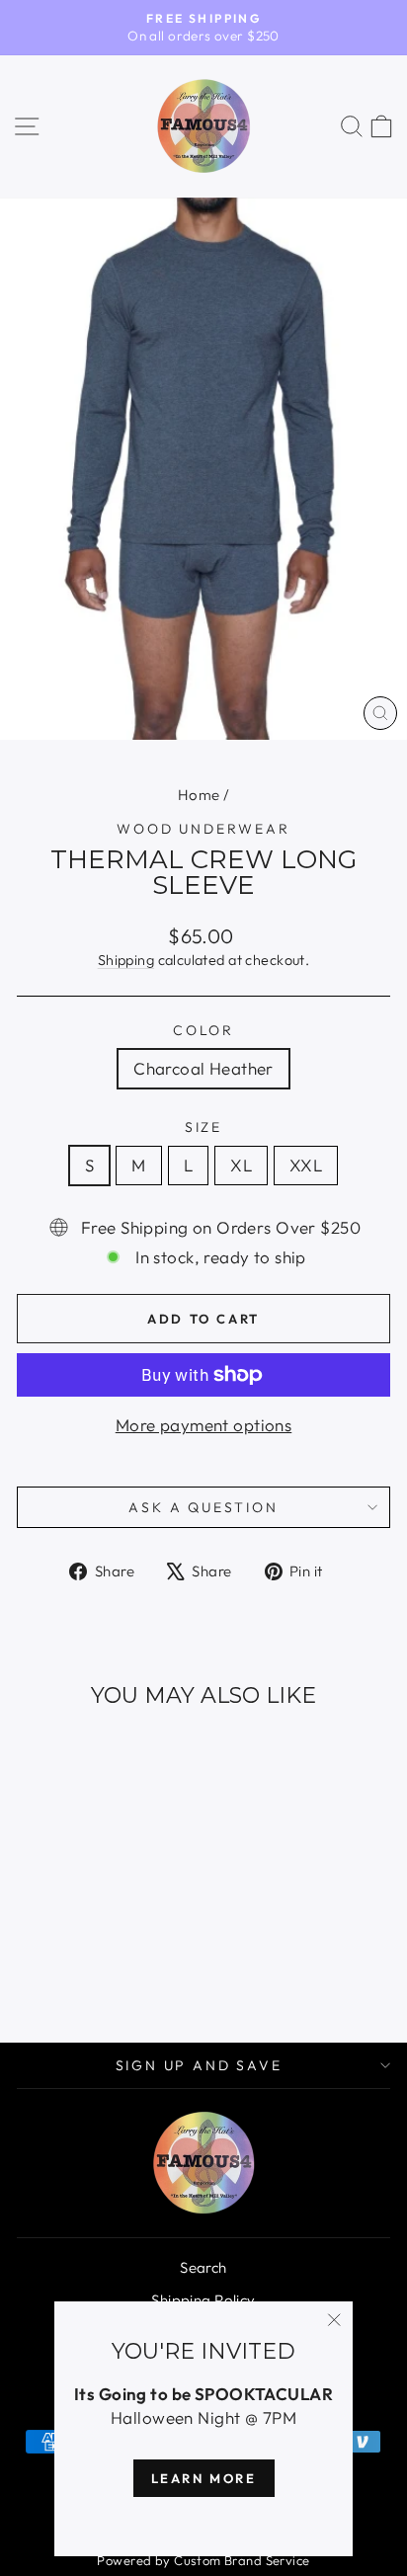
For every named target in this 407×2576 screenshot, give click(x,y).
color (203, 1030)
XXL (306, 1165)
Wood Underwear (203, 829)
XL (241, 1165)
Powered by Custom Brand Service (203, 2560)
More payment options (204, 1425)
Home (199, 795)
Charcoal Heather (203, 1068)
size (203, 1127)
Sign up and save (199, 2065)
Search (203, 2267)
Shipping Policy (203, 2300)
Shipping (126, 960)
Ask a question (203, 1507)
